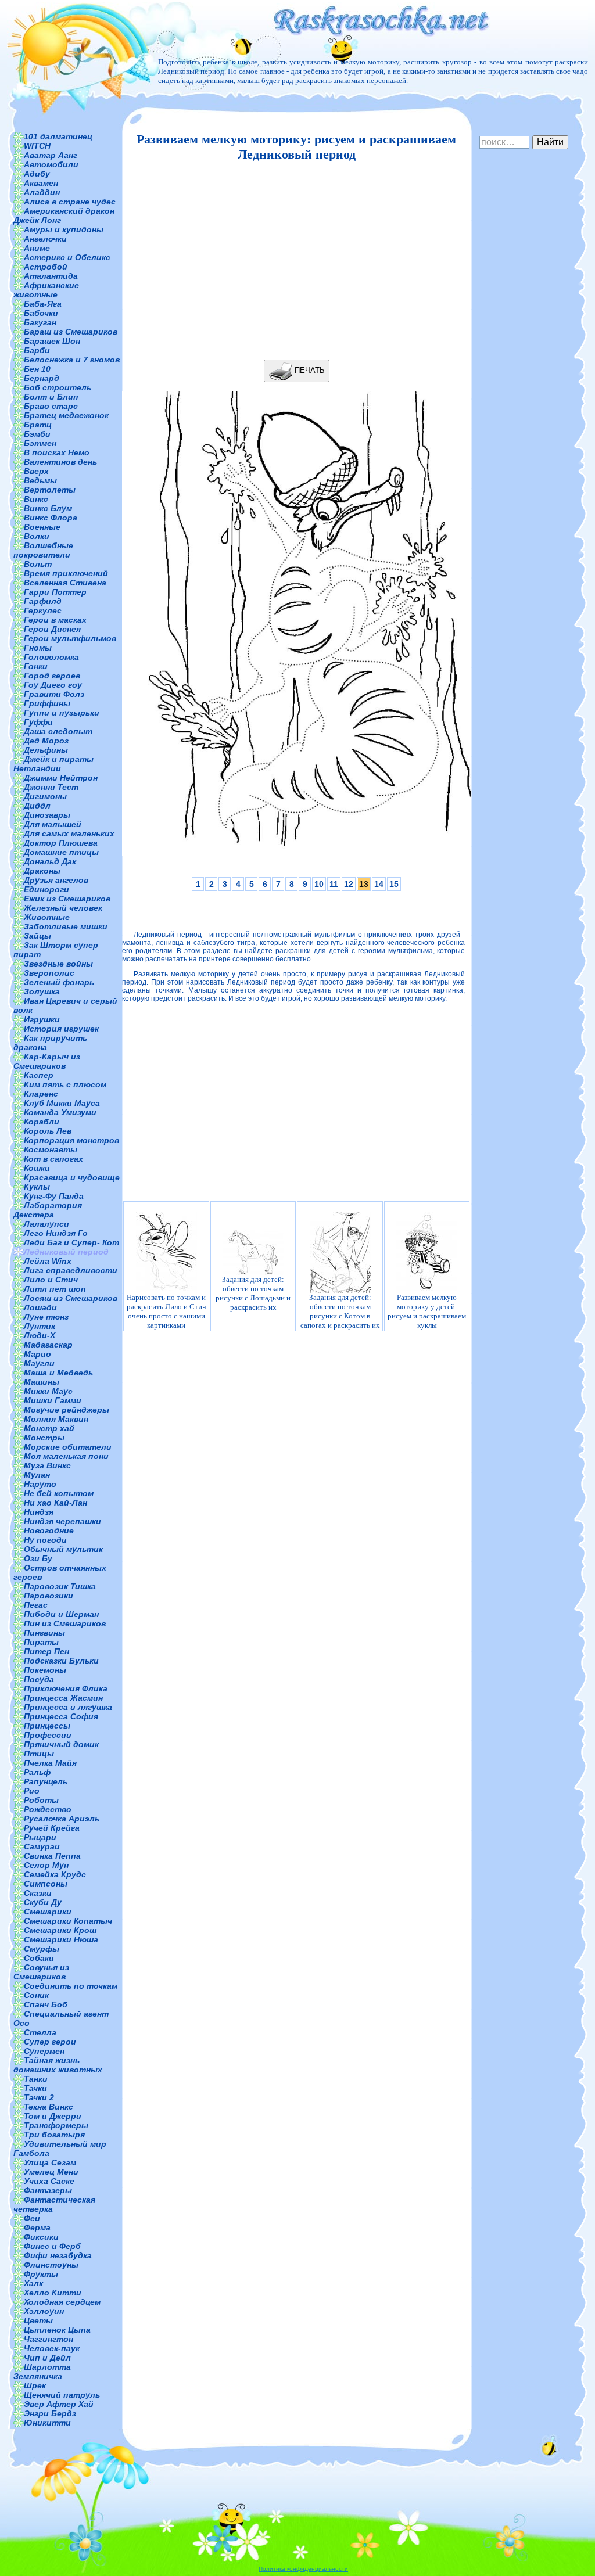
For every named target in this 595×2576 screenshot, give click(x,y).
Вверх (36, 471)
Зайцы (37, 936)
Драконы (42, 871)
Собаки (39, 1958)
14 (379, 884)
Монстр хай (49, 1428)
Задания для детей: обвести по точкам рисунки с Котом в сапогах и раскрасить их (340, 1311)
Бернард (42, 378)
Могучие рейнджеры (67, 1410)
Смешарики (48, 1912)
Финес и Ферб (52, 2246)
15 (394, 884)
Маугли (39, 1363)
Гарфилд (43, 601)
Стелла (40, 2032)
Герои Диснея (52, 629)
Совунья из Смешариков (41, 1972)
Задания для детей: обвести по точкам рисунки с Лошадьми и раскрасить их (253, 1293)
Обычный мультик (63, 1549)
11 (334, 884)
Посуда (39, 1679)
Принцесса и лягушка (68, 1707)
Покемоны (45, 1670)
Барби (37, 350)
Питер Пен (46, 1651)
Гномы (38, 648)
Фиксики (41, 2237)
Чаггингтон (49, 2339)
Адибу (37, 174)
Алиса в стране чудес (70, 202)
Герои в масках (55, 620)
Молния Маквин (56, 1419)
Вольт (38, 564)
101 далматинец (58, 136)
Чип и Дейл (47, 2358)
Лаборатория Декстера (48, 1210)
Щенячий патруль (62, 2395)
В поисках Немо (57, 452)
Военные (42, 527)
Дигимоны (45, 796)
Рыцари (40, 1837)
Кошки (37, 1168)
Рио (32, 1791)
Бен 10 (37, 369)
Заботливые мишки (66, 926)
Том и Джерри (53, 2116)
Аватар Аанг (51, 155)
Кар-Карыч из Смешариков (47, 1061)
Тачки (35, 2088)
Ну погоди (45, 1540)
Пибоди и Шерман (61, 1614)
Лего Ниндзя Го (56, 1233)
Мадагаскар (48, 1345)
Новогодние (49, 1530)
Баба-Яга (43, 304)
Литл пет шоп (55, 1289)
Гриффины (47, 703)
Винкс (36, 499)
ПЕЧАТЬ (309, 370)
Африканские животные (46, 290)
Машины (42, 1382)
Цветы (38, 2320)
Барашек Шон (52, 341)
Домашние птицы (61, 852)
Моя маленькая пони (66, 1456)
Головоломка (51, 657)
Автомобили (51, 164)
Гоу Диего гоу (53, 685)
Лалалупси (46, 1224)
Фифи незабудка (58, 2255)
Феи (32, 2218)
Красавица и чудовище (72, 1177)
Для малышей (53, 824)
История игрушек (61, 1029)
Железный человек (63, 908)
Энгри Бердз (50, 2413)
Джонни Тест (51, 787)
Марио (37, 1354)
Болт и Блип (51, 397)
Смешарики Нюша (61, 1939)
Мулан (37, 1475)
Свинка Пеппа (52, 1856)
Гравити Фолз (54, 694)
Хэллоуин (44, 2311)
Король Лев (48, 1131)
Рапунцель (46, 1781)
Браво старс (51, 406)
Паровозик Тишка (60, 1586)
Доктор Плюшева (61, 843)
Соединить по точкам (71, 1986)
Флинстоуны (51, 2265)
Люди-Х (40, 1335)
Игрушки (42, 1019)
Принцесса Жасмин (63, 1698)
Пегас (36, 1605)
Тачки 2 (39, 2097)
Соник (36, 1995)
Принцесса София (61, 1716)
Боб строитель (58, 387)
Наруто (40, 1484)
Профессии (48, 1735)
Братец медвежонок (66, 415)
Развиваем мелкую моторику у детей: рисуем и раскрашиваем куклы (427, 1311)
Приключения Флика (66, 1688)
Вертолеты (50, 490)
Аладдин (42, 192)
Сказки (38, 1893)
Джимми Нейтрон (61, 778)
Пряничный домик (61, 1744)
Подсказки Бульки (61, 1661)
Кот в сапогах (53, 1159)
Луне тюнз (46, 1317)
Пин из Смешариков (65, 1623)
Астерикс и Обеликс (67, 257)
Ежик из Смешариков (67, 899)
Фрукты (41, 2274)
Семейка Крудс (55, 1874)
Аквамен (41, 183)
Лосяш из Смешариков (71, 1298)
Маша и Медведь (58, 1373)
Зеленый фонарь (59, 982)
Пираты (41, 1642)
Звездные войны (58, 964)
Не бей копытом (59, 1493)
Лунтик (40, 1326)
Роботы (41, 1800)
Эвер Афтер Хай (59, 2404)
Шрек (35, 2385)
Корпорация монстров (71, 1140)
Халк (33, 2283)
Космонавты (51, 1149)
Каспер (39, 1075)
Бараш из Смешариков (71, 332)
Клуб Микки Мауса (62, 1103)
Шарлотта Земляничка (42, 2372)
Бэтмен (40, 443)
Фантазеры (48, 2190)
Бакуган (40, 322)
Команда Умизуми (60, 1112)
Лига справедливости (71, 1270)
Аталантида (51, 276)
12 (349, 884)
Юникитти (47, 2423)
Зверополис (49, 973)
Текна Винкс (49, 2107)
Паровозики (49, 1596)
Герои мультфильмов (70, 638)
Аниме (37, 248)
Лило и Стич (51, 1280)
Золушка (42, 991)
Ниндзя (39, 1512)
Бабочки (41, 313)
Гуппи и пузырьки (62, 713)
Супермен (44, 2051)
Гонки (36, 666)
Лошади (40, 1307)
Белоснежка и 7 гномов (72, 360)
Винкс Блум (48, 508)
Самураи (42, 1846)
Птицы (39, 1754)
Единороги (46, 889)
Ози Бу (38, 1558)
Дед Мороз (46, 741)
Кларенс (41, 1094)
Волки (37, 536)
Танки (36, 2079)
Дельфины (46, 750)
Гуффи (38, 722)
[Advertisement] (293, 261)
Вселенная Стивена (65, 583)
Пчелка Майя (50, 1763)
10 (319, 884)
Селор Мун (46, 1865)
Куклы (37, 1187)
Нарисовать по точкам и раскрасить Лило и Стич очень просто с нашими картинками (166, 1311)
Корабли (42, 1122)
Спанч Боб (46, 2004)
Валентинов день (60, 462)
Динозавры (47, 815)
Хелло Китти (53, 2293)
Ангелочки (45, 239)
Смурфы (42, 1949)
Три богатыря (54, 2135)
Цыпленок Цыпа (57, 2330)
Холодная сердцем (62, 2302)
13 (364, 884)
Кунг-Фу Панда (54, 1196)
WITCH (37, 146)
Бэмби (37, 434)
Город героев (52, 676)
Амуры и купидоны (64, 229)
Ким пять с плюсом (65, 1084)
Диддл (37, 806)
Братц (38, 425)
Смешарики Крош (60, 1930)
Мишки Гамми (53, 1400)
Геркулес (43, 610)
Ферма (37, 2227)
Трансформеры (56, 2125)
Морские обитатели (68, 1447)
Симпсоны (46, 1884)
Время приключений (66, 573)
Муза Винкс (47, 1465)
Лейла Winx (48, 1261)
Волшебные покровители (43, 550)
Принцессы (47, 1726)
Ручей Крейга (52, 1828)
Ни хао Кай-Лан (55, 1503)
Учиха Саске (49, 2181)
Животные (47, 917)
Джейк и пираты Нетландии (53, 764)
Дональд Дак (50, 861)
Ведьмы (40, 480)
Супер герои (50, 2042)
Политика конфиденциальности (303, 2569)
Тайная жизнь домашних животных (58, 2065)
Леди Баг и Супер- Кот (71, 1242)
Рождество (48, 1809)
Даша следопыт (58, 731)
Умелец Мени (51, 2172)
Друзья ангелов (56, 880)
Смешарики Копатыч (68, 1921)
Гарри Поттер (55, 592)
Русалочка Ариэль (62, 1819)
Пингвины (44, 1633)
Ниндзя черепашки (62, 1521)
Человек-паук (52, 2348)
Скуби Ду (43, 1902)
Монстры (44, 1438)
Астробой (46, 267)
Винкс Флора (51, 518)
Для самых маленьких (69, 833)
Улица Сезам (50, 2162)
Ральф (37, 1772)
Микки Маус (48, 1391)
